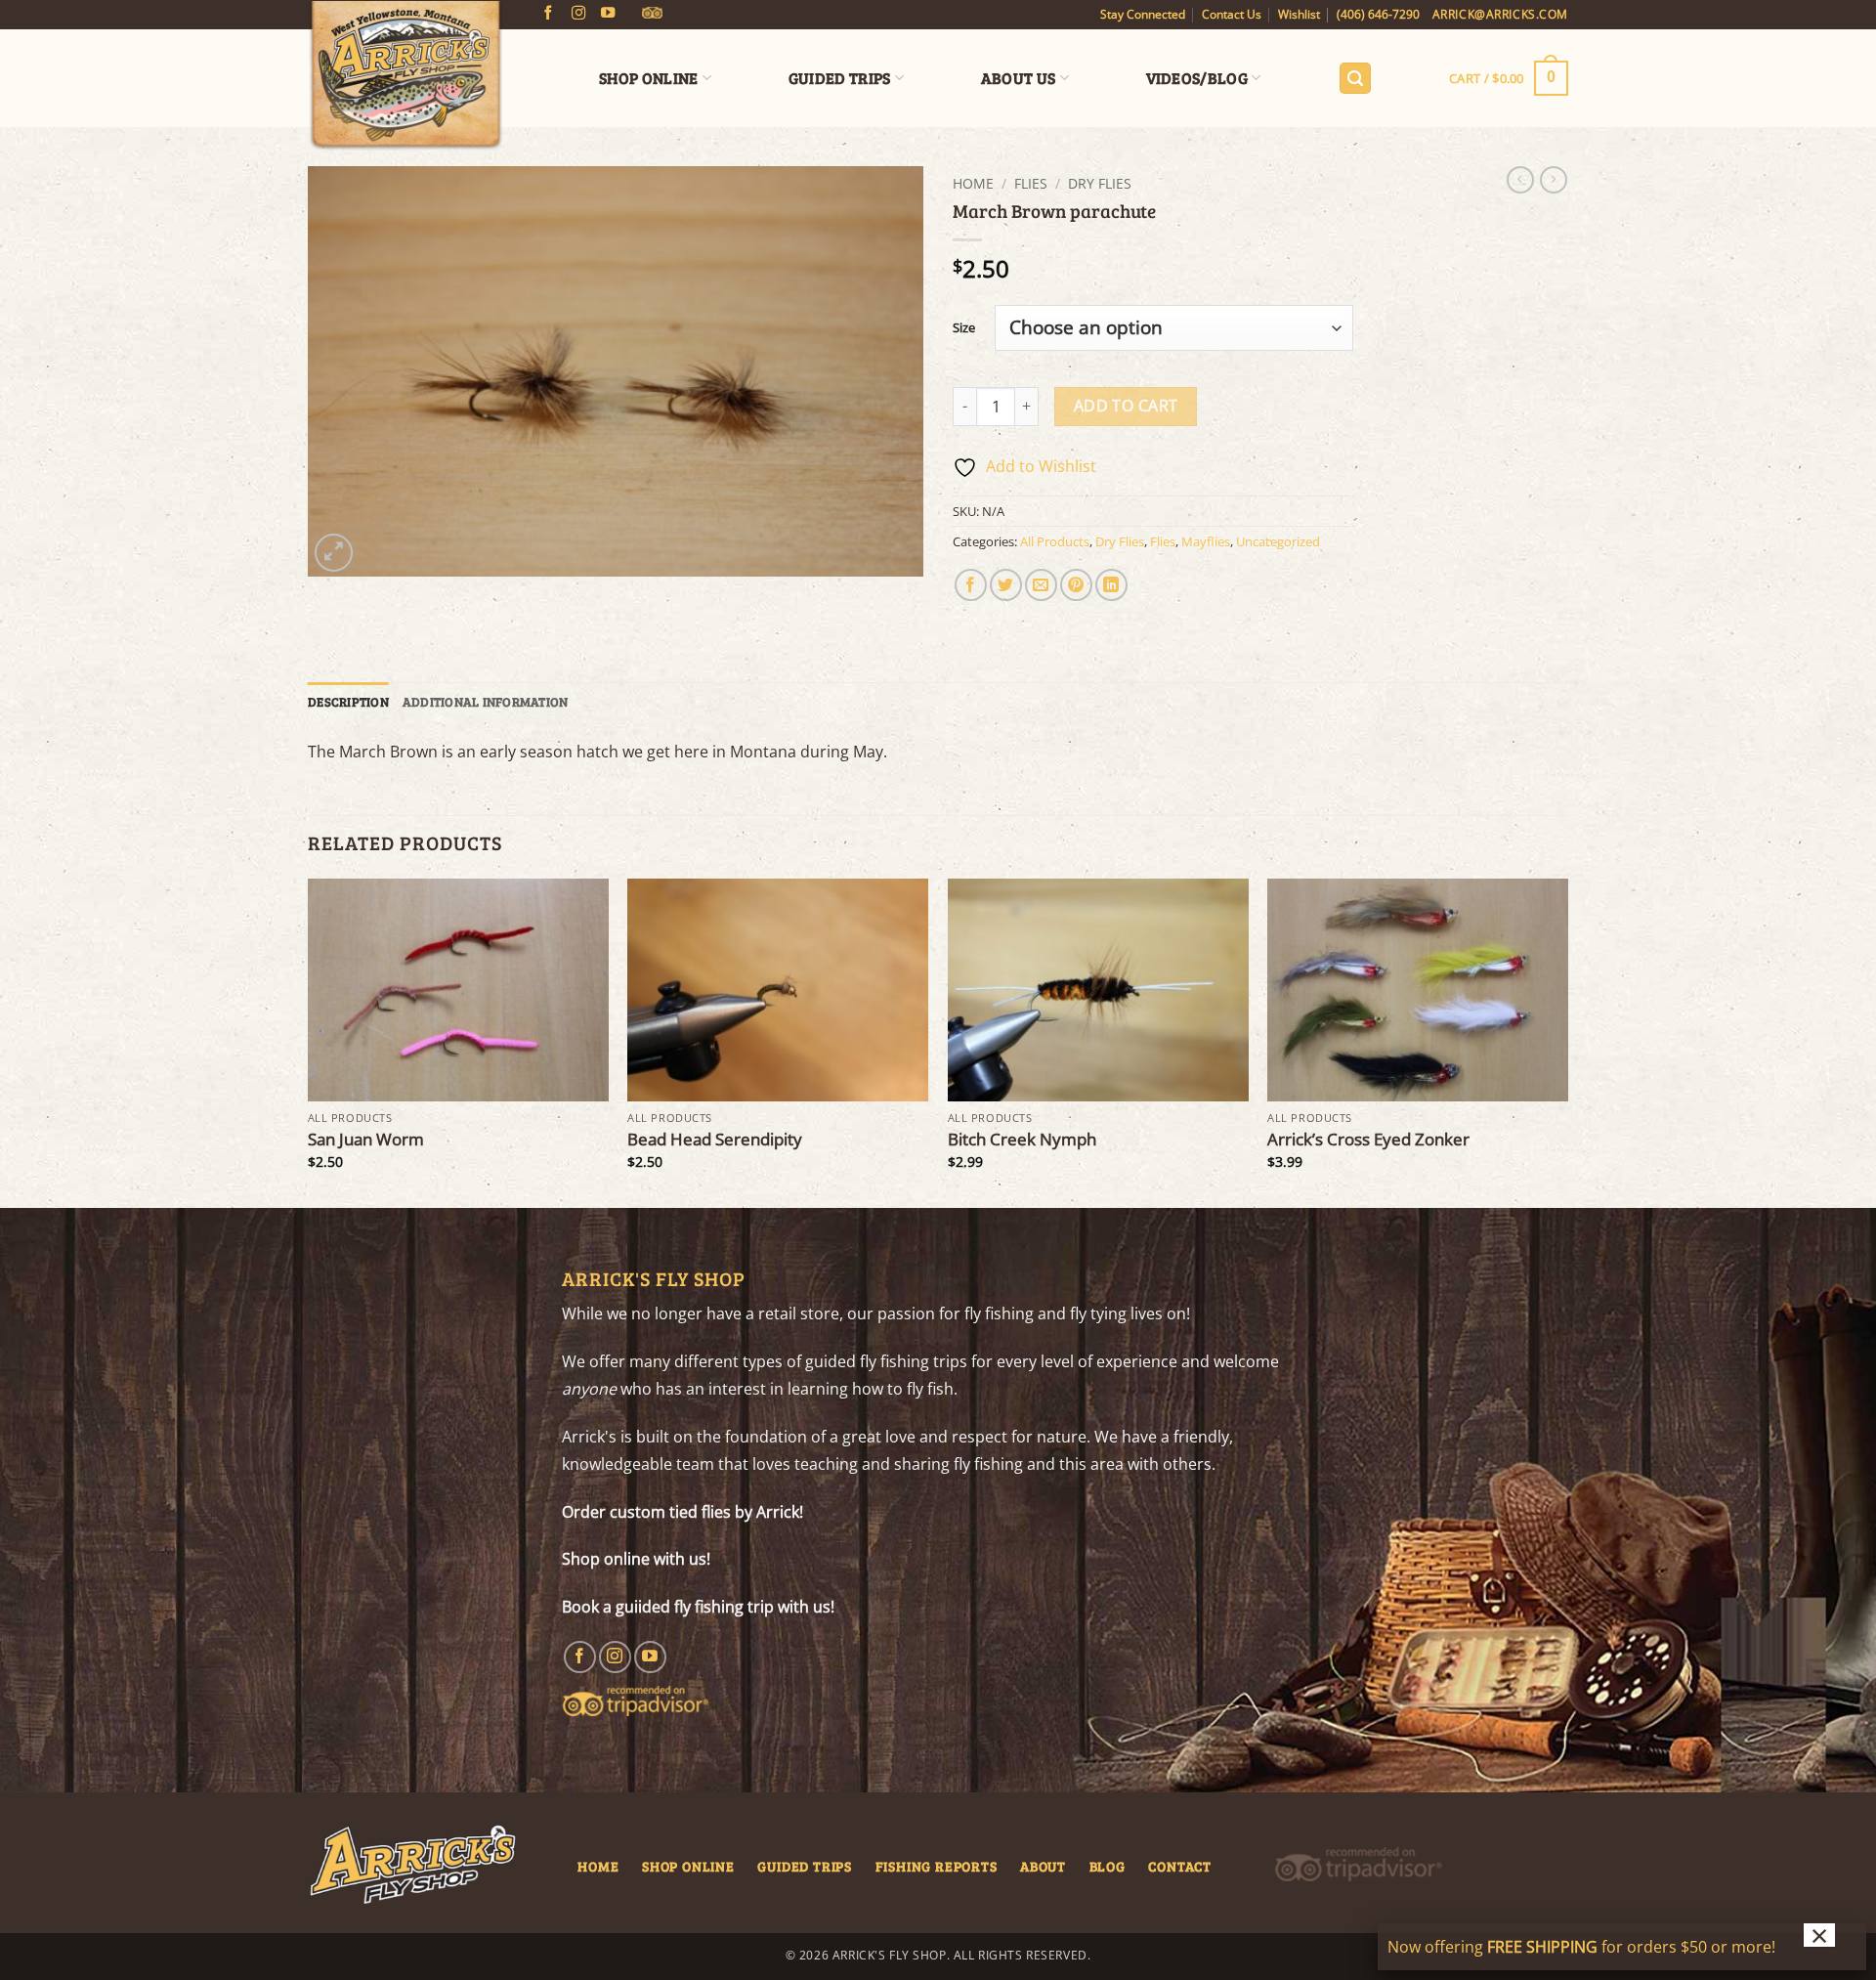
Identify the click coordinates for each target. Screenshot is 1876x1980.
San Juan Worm (366, 1140)
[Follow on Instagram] (578, 14)
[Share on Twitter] (1006, 585)
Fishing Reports (937, 1866)
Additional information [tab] (486, 702)
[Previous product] (1554, 180)
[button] (1355, 79)
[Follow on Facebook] (548, 14)
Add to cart (1126, 406)
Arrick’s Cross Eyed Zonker (1368, 1140)
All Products (1055, 541)
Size (964, 328)
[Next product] (1520, 180)
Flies (1031, 183)
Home (973, 183)
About (1043, 1866)
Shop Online (649, 78)
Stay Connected (1143, 14)
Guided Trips (840, 78)
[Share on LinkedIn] (1111, 585)
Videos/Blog (1197, 78)
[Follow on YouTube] (608, 14)
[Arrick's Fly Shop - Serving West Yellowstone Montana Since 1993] (405, 76)
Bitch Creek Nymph (1022, 1140)
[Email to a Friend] (1041, 585)
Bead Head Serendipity (715, 1140)
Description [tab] (348, 702)
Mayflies (1206, 541)
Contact (1180, 1866)
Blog (1108, 1866)
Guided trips (805, 1866)
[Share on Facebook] (971, 585)
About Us (1019, 78)
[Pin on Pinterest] (1076, 585)
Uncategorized (1278, 541)
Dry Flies (1100, 183)
